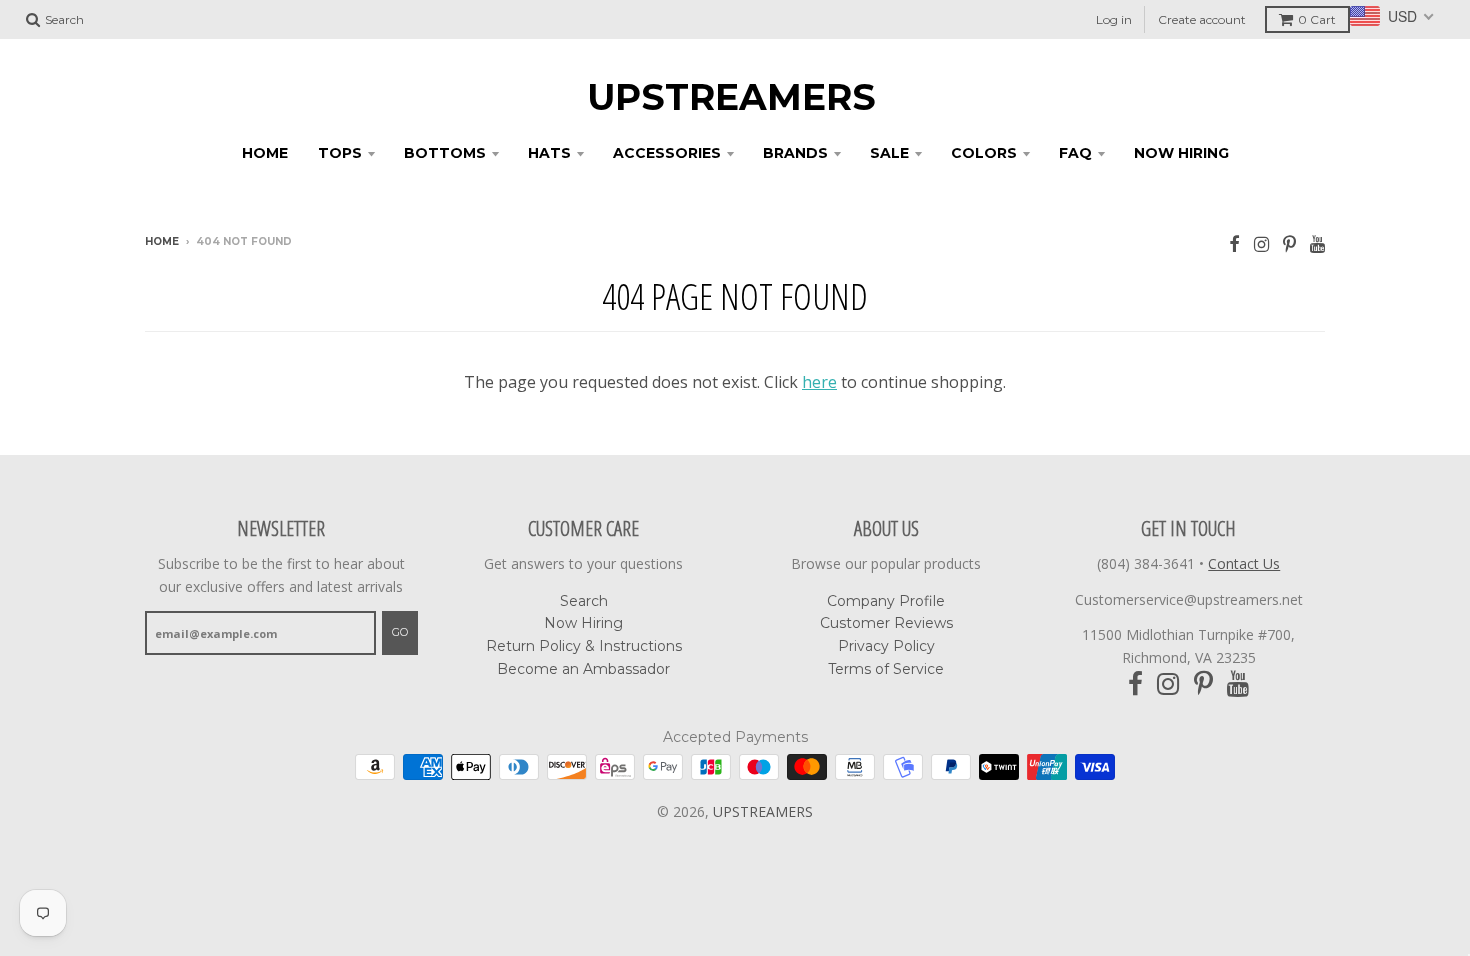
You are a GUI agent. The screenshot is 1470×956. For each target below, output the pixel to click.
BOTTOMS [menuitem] (445, 153)
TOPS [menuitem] (340, 153)
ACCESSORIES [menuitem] (667, 153)
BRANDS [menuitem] (795, 153)
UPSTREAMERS (731, 97)
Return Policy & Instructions (584, 646)
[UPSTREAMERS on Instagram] (1261, 243)
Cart (1317, 19)
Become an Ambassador (583, 669)
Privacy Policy (886, 646)
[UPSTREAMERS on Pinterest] (1289, 243)
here (819, 382)
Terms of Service (886, 669)
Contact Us (1244, 563)
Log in (1114, 19)
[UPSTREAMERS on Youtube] (1317, 243)
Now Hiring (583, 623)
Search (584, 601)
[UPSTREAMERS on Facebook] (1234, 243)
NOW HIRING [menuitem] (1181, 153)
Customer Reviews (886, 623)
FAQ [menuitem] (1075, 153)
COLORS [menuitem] (984, 153)
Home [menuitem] (265, 153)
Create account (1202, 19)
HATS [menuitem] (549, 153)
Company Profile (886, 601)
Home (162, 241)
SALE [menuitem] (889, 153)
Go (400, 632)
